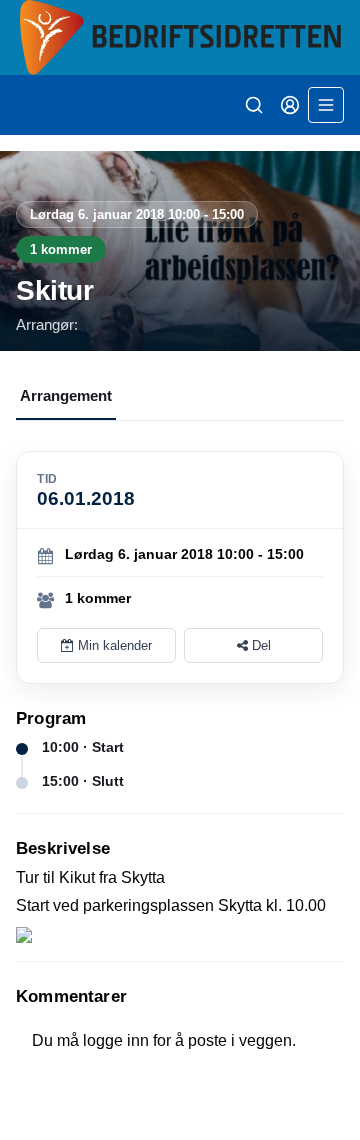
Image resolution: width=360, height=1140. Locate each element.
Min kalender (113, 645)
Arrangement (66, 395)
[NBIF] (180, 37)
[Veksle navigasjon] (326, 105)
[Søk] (254, 105)
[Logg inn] (290, 105)
